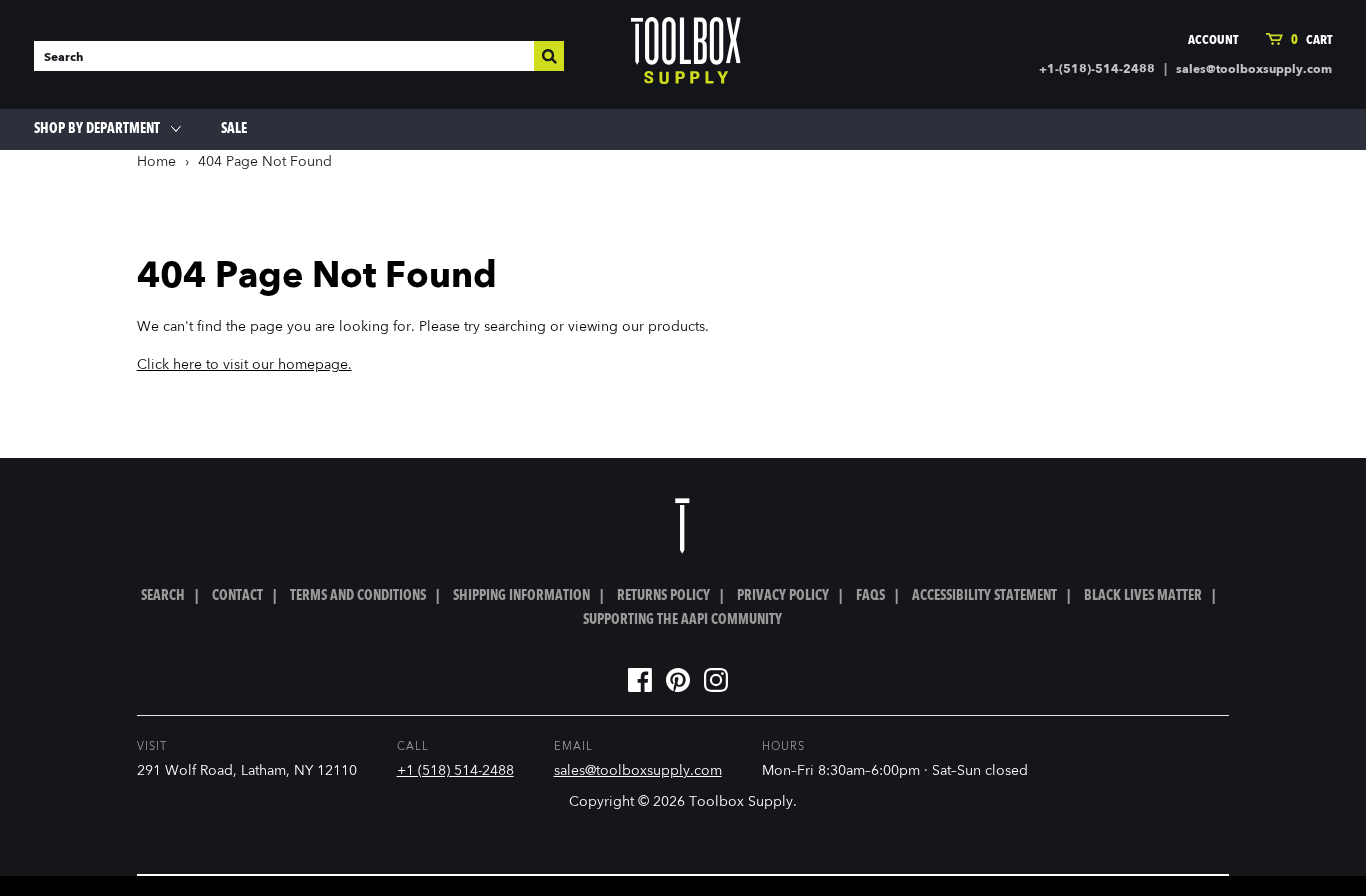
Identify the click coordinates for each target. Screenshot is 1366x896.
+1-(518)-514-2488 (1097, 70)
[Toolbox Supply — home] (686, 55)
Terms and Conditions (358, 596)
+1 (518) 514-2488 (455, 771)
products (676, 327)
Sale (234, 129)
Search (163, 596)
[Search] (549, 56)
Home (156, 162)
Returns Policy (663, 596)
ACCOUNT (1213, 40)
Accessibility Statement (984, 596)
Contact (237, 596)
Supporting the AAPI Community (682, 620)
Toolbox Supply (741, 802)
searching (515, 327)
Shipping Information (521, 596)
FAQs (870, 596)
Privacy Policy (783, 596)
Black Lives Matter (1143, 596)
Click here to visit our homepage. (244, 365)
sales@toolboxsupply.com (1254, 70)
